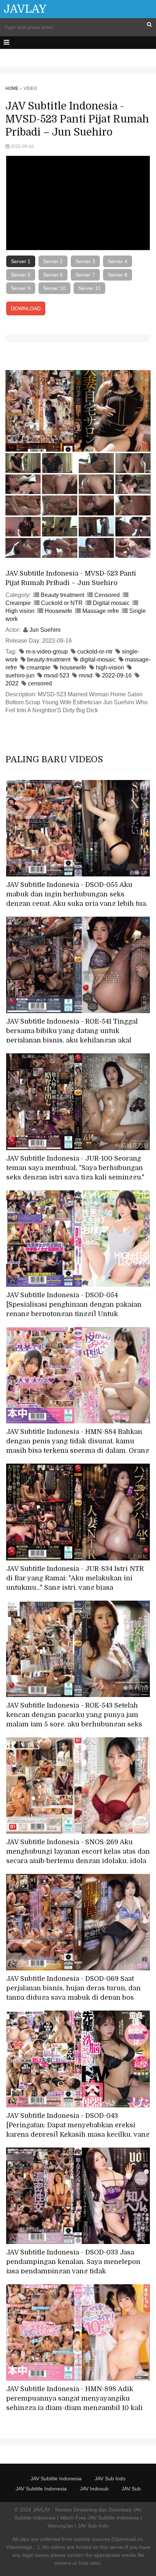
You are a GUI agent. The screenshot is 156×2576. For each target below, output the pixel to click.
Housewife (58, 611)
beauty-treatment (49, 659)
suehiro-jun (20, 675)
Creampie (18, 603)
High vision (20, 611)
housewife (73, 667)
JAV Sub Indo (110, 2478)
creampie (38, 667)
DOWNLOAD (26, 308)
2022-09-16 (117, 675)
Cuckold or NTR (62, 603)
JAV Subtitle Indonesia (56, 2478)
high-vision (110, 667)
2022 (12, 683)
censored (40, 683)
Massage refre (101, 611)
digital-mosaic (98, 659)
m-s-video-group (47, 652)
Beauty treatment (62, 595)
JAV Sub (131, 2489)
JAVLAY (25, 9)
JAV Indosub (94, 2489)
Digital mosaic (111, 603)
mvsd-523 (57, 675)
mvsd (86, 675)
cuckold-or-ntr (95, 652)
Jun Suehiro (45, 630)
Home (12, 88)
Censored (107, 595)
